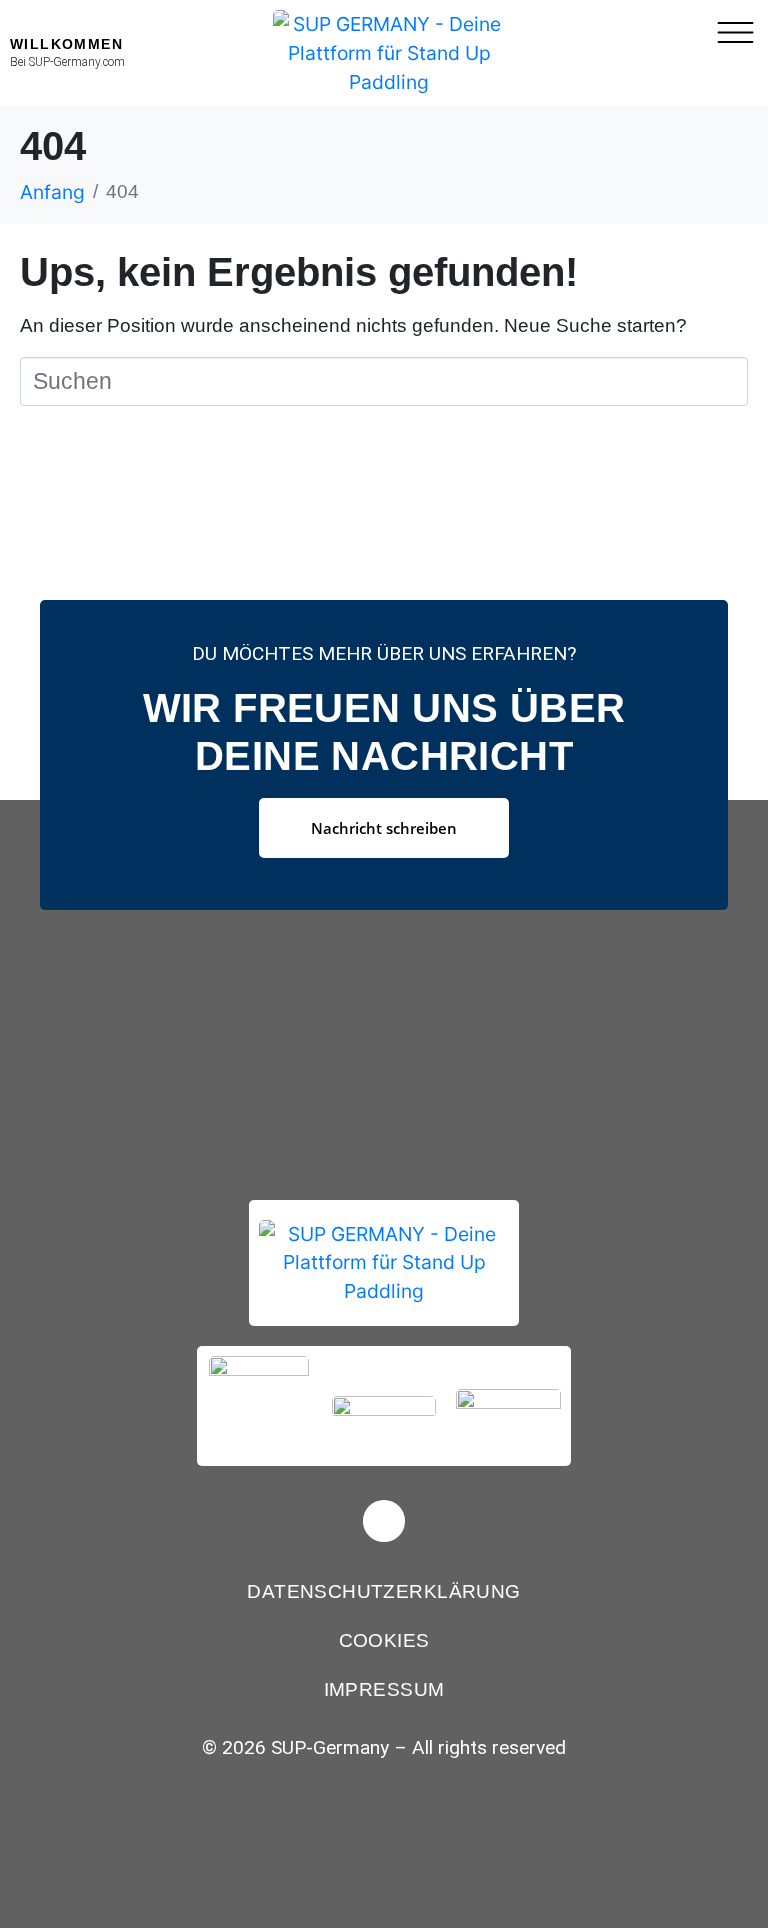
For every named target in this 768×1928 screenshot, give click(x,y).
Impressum (384, 1689)
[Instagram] (384, 1521)
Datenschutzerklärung (383, 1591)
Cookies (384, 1640)
